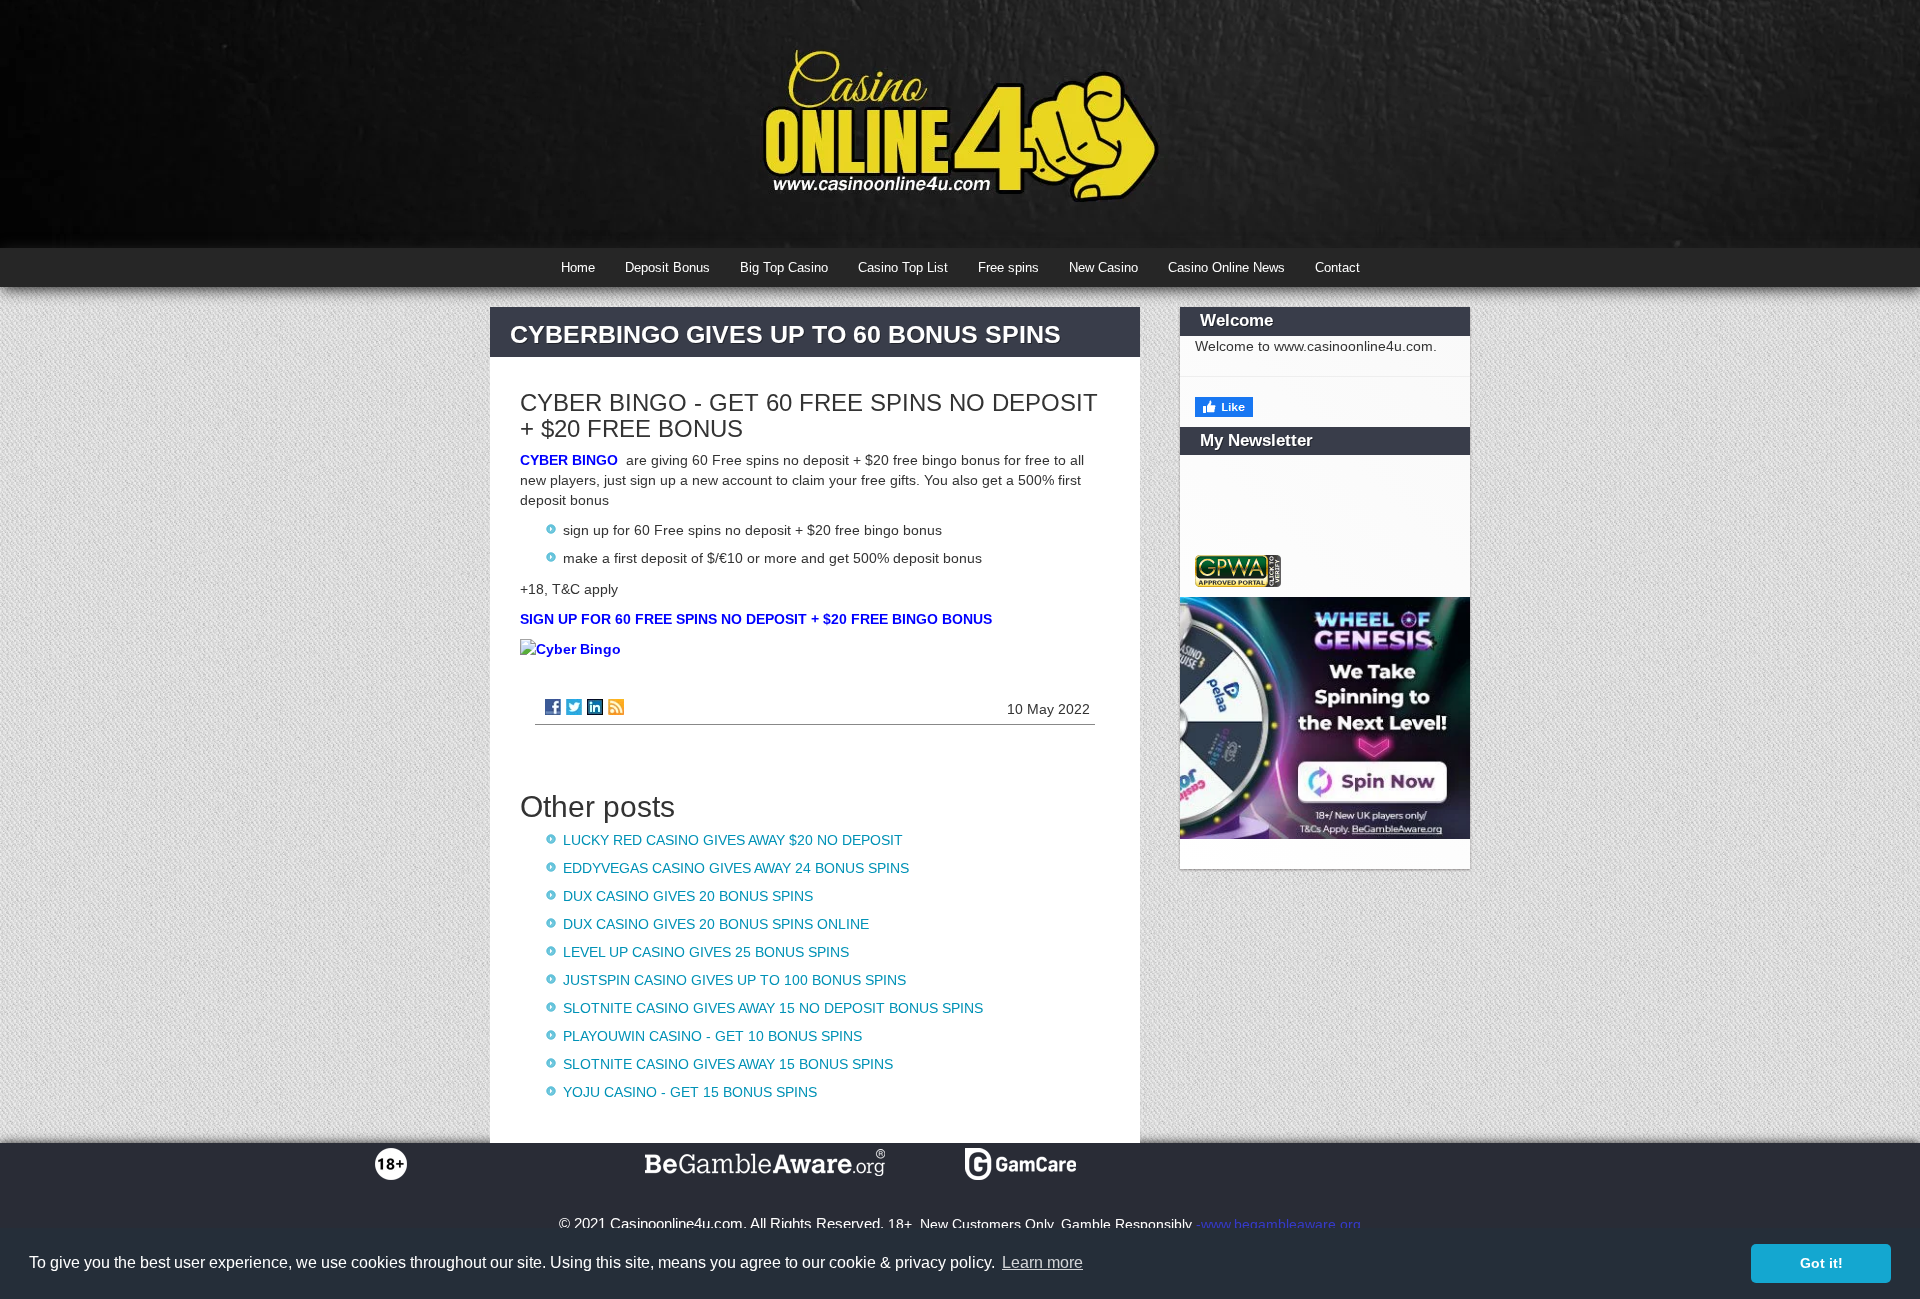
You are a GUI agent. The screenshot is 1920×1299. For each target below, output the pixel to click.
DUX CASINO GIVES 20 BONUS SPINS (688, 896)
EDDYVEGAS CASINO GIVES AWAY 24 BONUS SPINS (736, 868)
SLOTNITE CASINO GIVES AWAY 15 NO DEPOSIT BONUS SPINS (773, 1008)
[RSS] (616, 707)
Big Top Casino (784, 267)
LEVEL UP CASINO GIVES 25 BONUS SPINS (706, 952)
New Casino (1103, 267)
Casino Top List (903, 267)
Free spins (1008, 267)
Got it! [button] (1821, 1263)
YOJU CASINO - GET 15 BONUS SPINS (690, 1092)
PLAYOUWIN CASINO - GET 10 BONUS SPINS (712, 1036)
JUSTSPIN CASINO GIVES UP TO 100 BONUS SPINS (734, 980)
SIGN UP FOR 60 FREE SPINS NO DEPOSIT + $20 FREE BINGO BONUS (756, 619)
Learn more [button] (1042, 1262)
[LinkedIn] (595, 707)
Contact (1337, 267)
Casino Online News (1226, 267)
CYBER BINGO (569, 460)
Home (578, 267)
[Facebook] (553, 707)
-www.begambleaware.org (1278, 1224)
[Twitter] (574, 707)
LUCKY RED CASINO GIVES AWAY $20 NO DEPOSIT (733, 840)
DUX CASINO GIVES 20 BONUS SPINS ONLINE (716, 924)
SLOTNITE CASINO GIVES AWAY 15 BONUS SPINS (728, 1064)
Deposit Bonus (667, 267)
